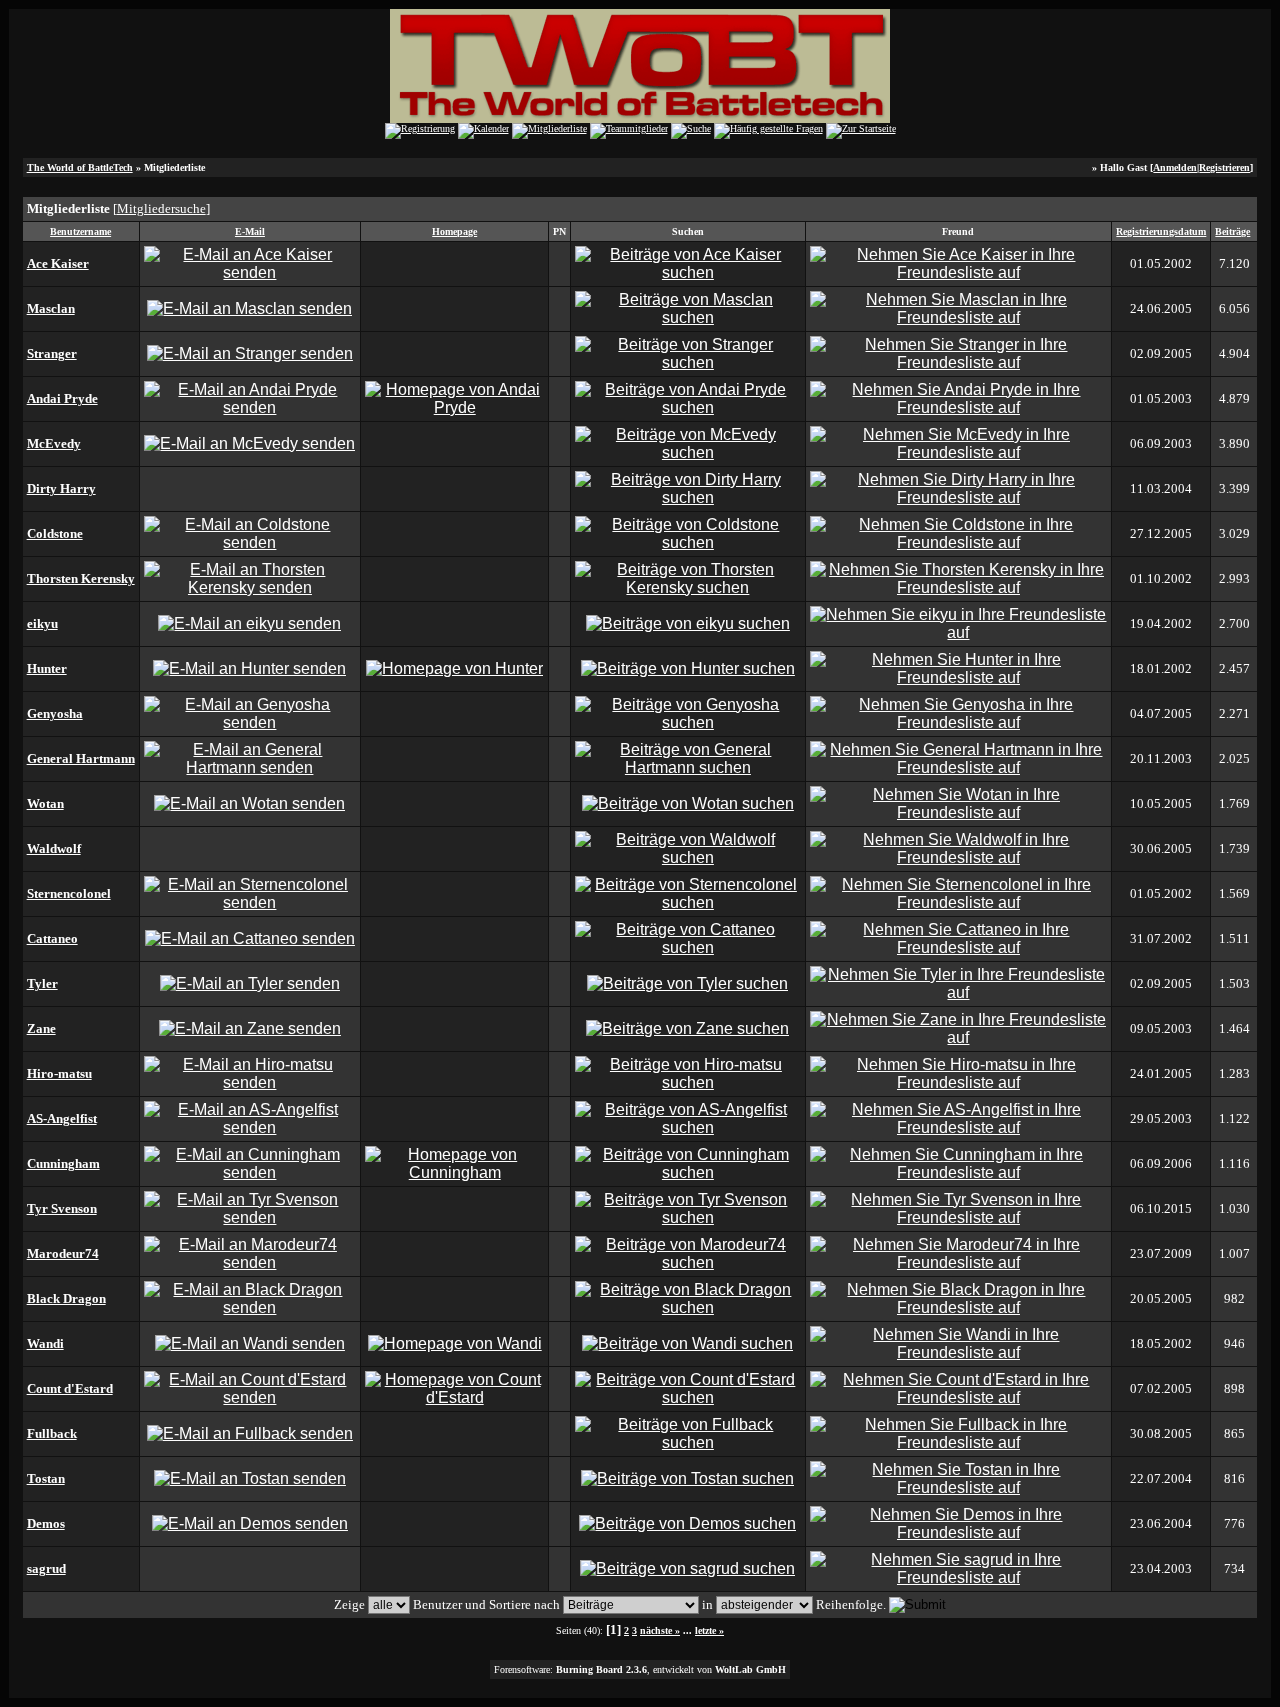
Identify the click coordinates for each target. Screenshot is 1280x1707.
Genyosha (55, 713)
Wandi (45, 1343)
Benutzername (80, 231)
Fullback (52, 1433)
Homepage (454, 231)
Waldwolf (54, 848)
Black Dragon (66, 1298)
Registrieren (1224, 167)
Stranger (52, 353)
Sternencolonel (69, 893)
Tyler (42, 983)
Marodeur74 (63, 1253)
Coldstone (55, 533)
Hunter (47, 668)
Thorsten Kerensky (81, 578)
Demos (46, 1523)
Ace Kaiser (58, 263)
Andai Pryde (62, 398)
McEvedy (54, 443)
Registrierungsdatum (1161, 231)
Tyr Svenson (62, 1208)
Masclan (51, 308)
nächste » (660, 1630)
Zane (41, 1028)
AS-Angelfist (62, 1118)
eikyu (42, 623)
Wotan (45, 803)
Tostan (46, 1478)
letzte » (709, 1630)
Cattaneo (52, 938)
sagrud (46, 1568)
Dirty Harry (61, 488)
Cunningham (63, 1163)
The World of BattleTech (80, 167)
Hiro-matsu (59, 1073)
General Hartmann (81, 758)
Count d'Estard (70, 1388)
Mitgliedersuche (161, 208)
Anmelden (1175, 167)
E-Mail (250, 231)
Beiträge (1232, 231)
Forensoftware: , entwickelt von (640, 1669)
